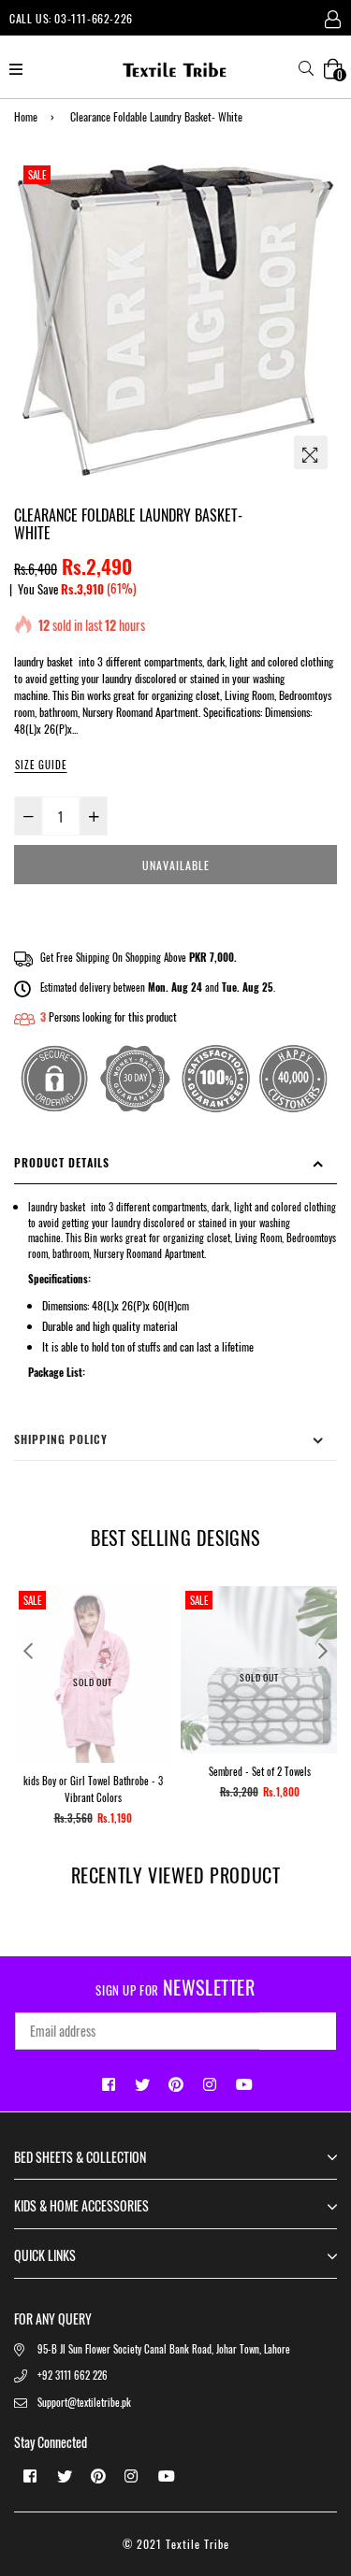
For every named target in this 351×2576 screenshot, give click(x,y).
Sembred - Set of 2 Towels (260, 1771)
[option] (175, 320)
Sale (37, 175)
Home (26, 116)
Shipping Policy (61, 1439)
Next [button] (323, 1651)
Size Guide (41, 765)
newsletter (175, 1987)
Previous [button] (28, 1651)
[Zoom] (311, 452)
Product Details (62, 1162)
